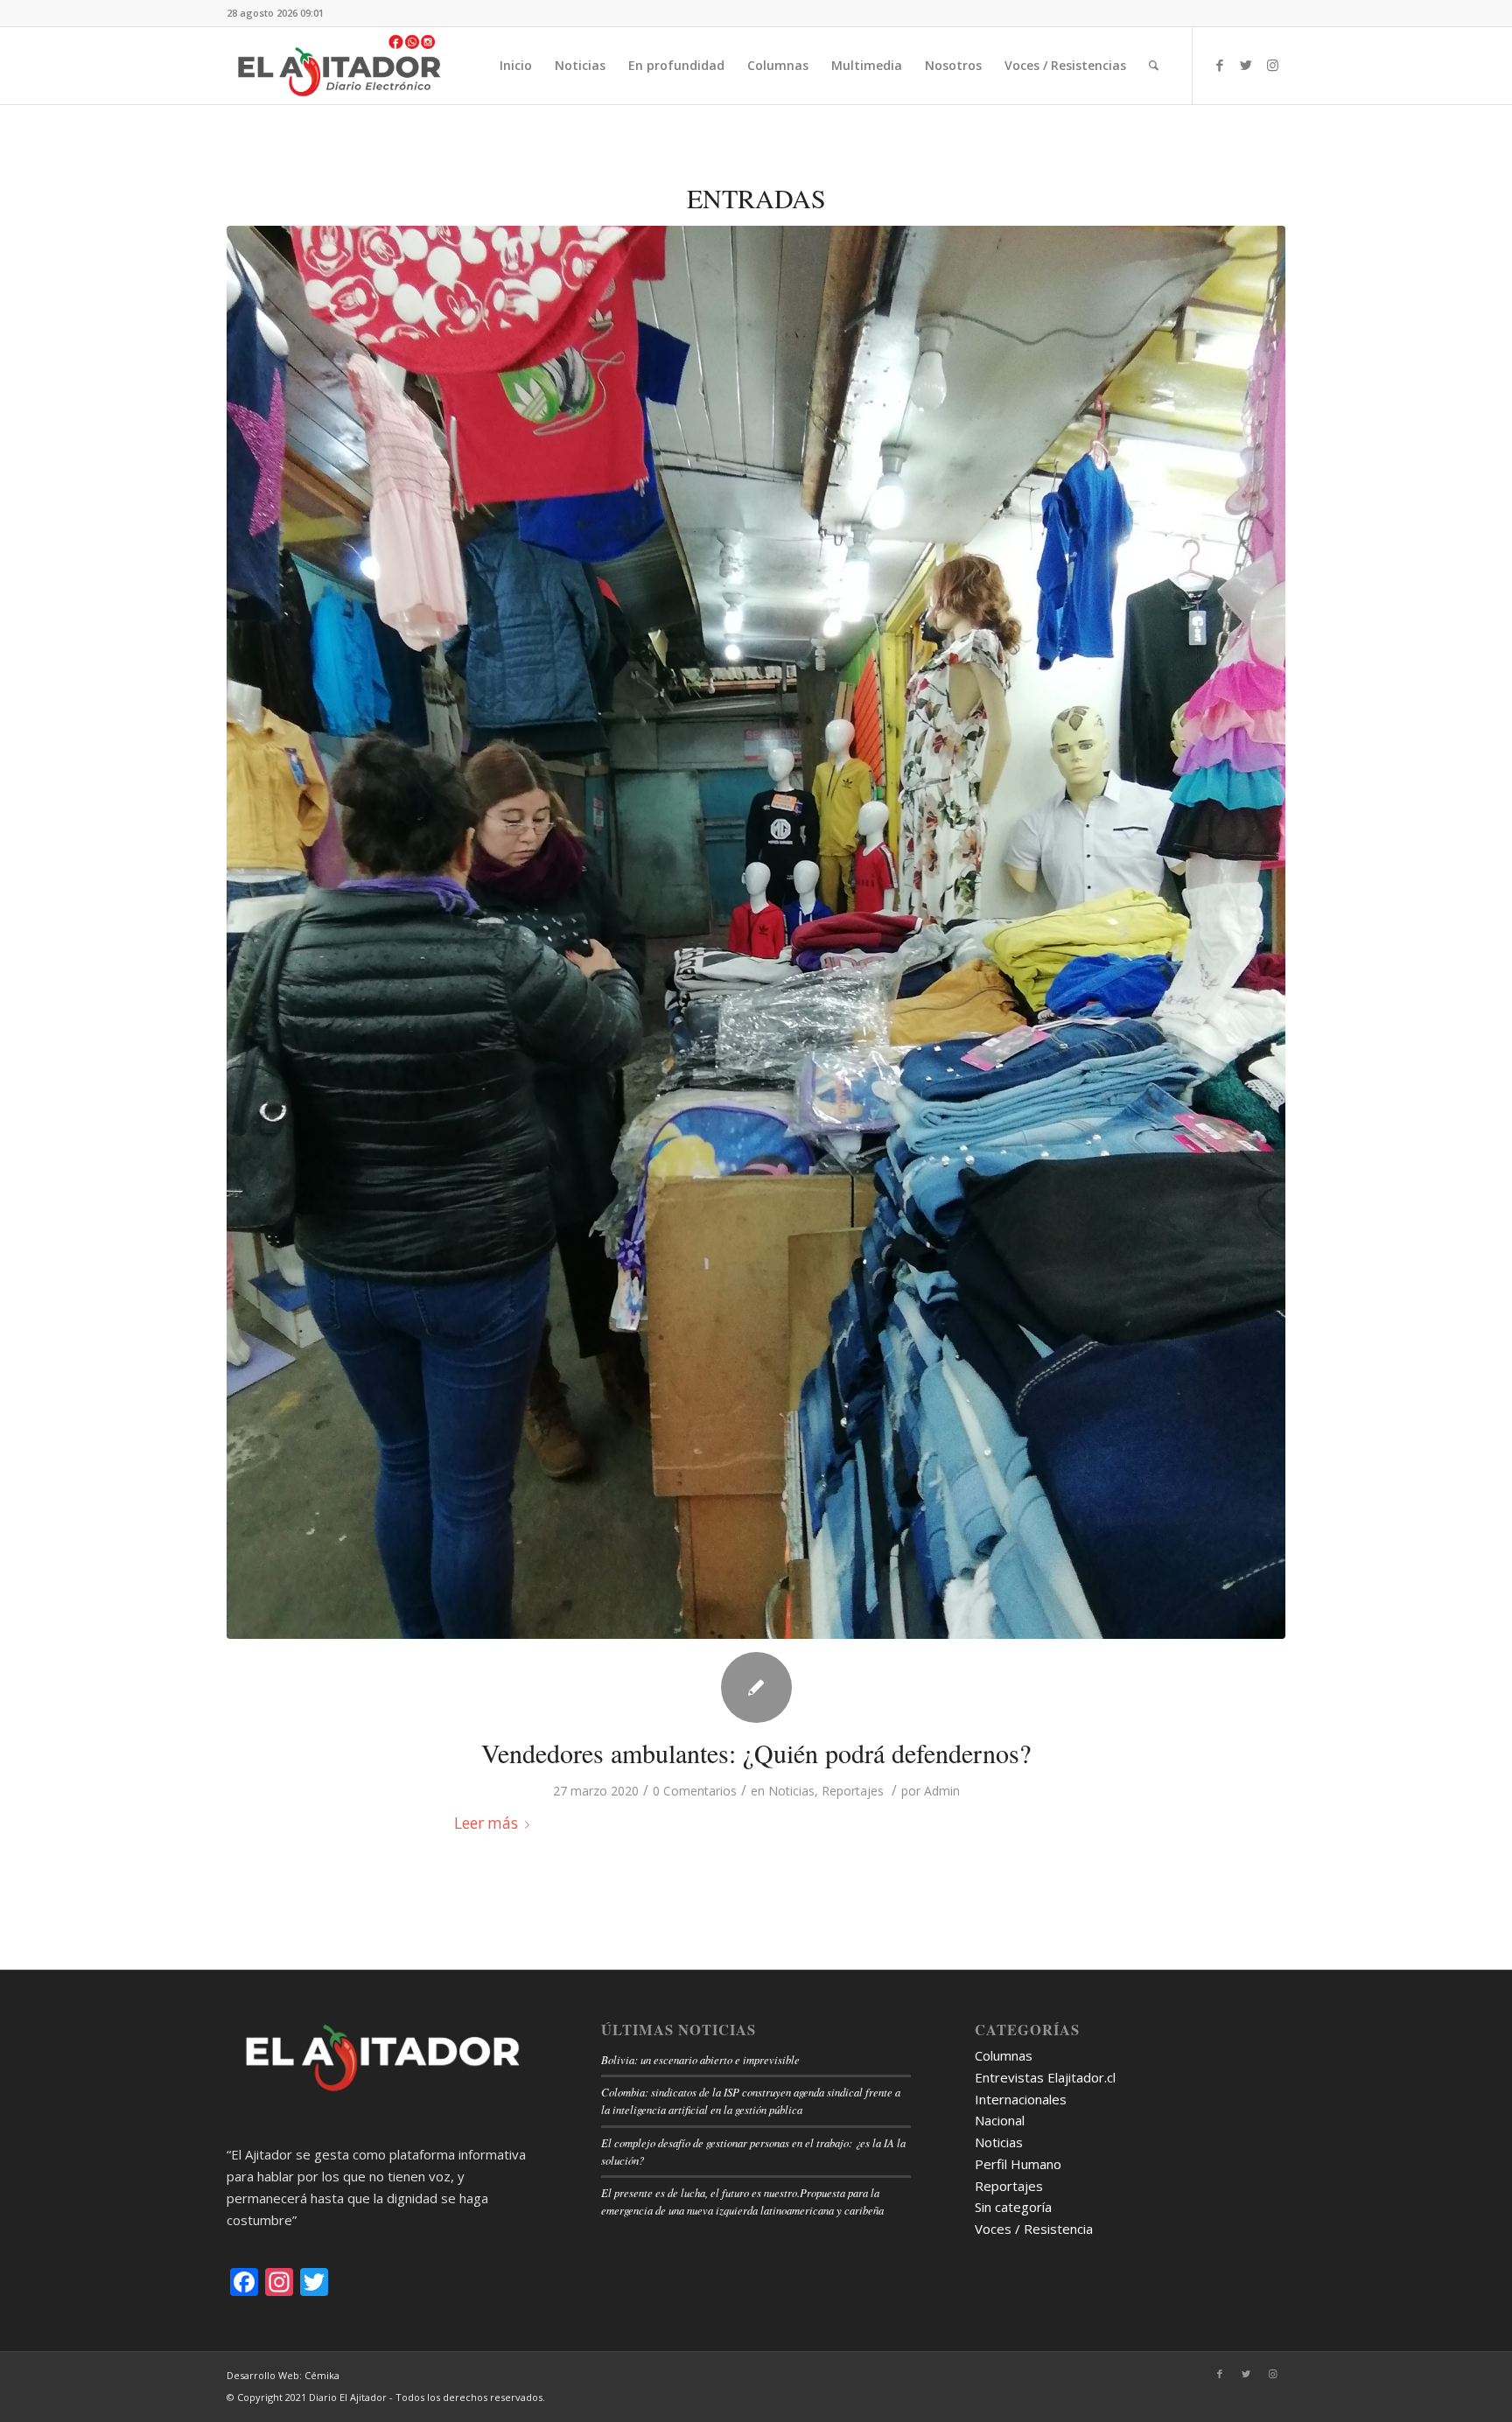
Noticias (791, 1791)
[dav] (756, 932)
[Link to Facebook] (1220, 65)
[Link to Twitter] (1246, 65)
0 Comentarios (695, 1791)
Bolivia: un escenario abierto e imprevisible (700, 2059)
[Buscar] (1154, 66)
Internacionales (1021, 2099)
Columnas (1004, 2055)
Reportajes (853, 1791)
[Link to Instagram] (1272, 65)
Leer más (486, 1823)
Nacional (1000, 2120)
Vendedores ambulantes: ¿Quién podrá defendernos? (756, 1753)
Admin (942, 1791)
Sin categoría (1013, 2207)
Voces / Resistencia (1034, 2229)
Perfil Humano (1018, 2164)
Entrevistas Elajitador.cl (1045, 2077)
